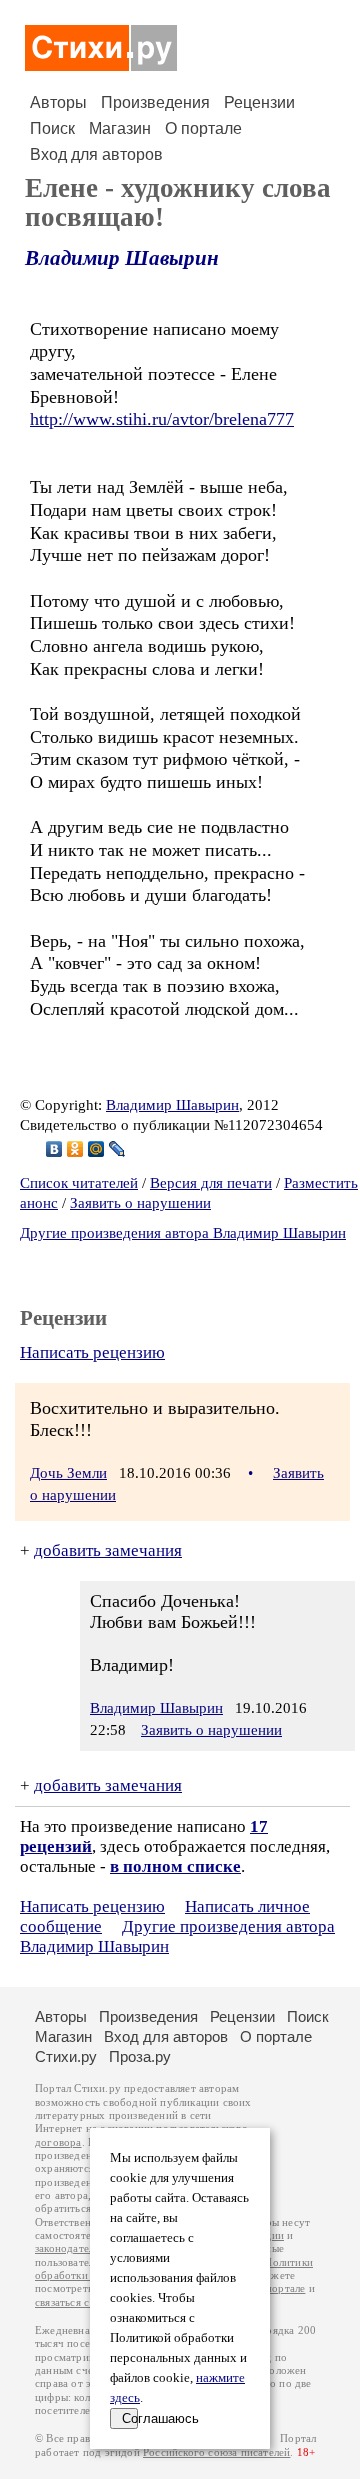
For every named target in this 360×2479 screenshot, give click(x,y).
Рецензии (259, 102)
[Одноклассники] (75, 1149)
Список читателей (79, 1183)
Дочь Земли (68, 1473)
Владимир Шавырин (122, 258)
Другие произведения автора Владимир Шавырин (183, 1233)
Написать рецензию (92, 1352)
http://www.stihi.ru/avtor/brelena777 (162, 419)
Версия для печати (211, 1183)
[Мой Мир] (96, 1149)
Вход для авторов (96, 154)
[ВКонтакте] (54, 1149)
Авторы (58, 102)
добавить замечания (108, 1550)
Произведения (155, 102)
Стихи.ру (66, 2056)
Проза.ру (140, 2056)
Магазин (120, 128)
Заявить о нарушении (140, 1203)
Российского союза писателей (216, 2452)
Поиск (52, 128)
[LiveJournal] (117, 1149)
